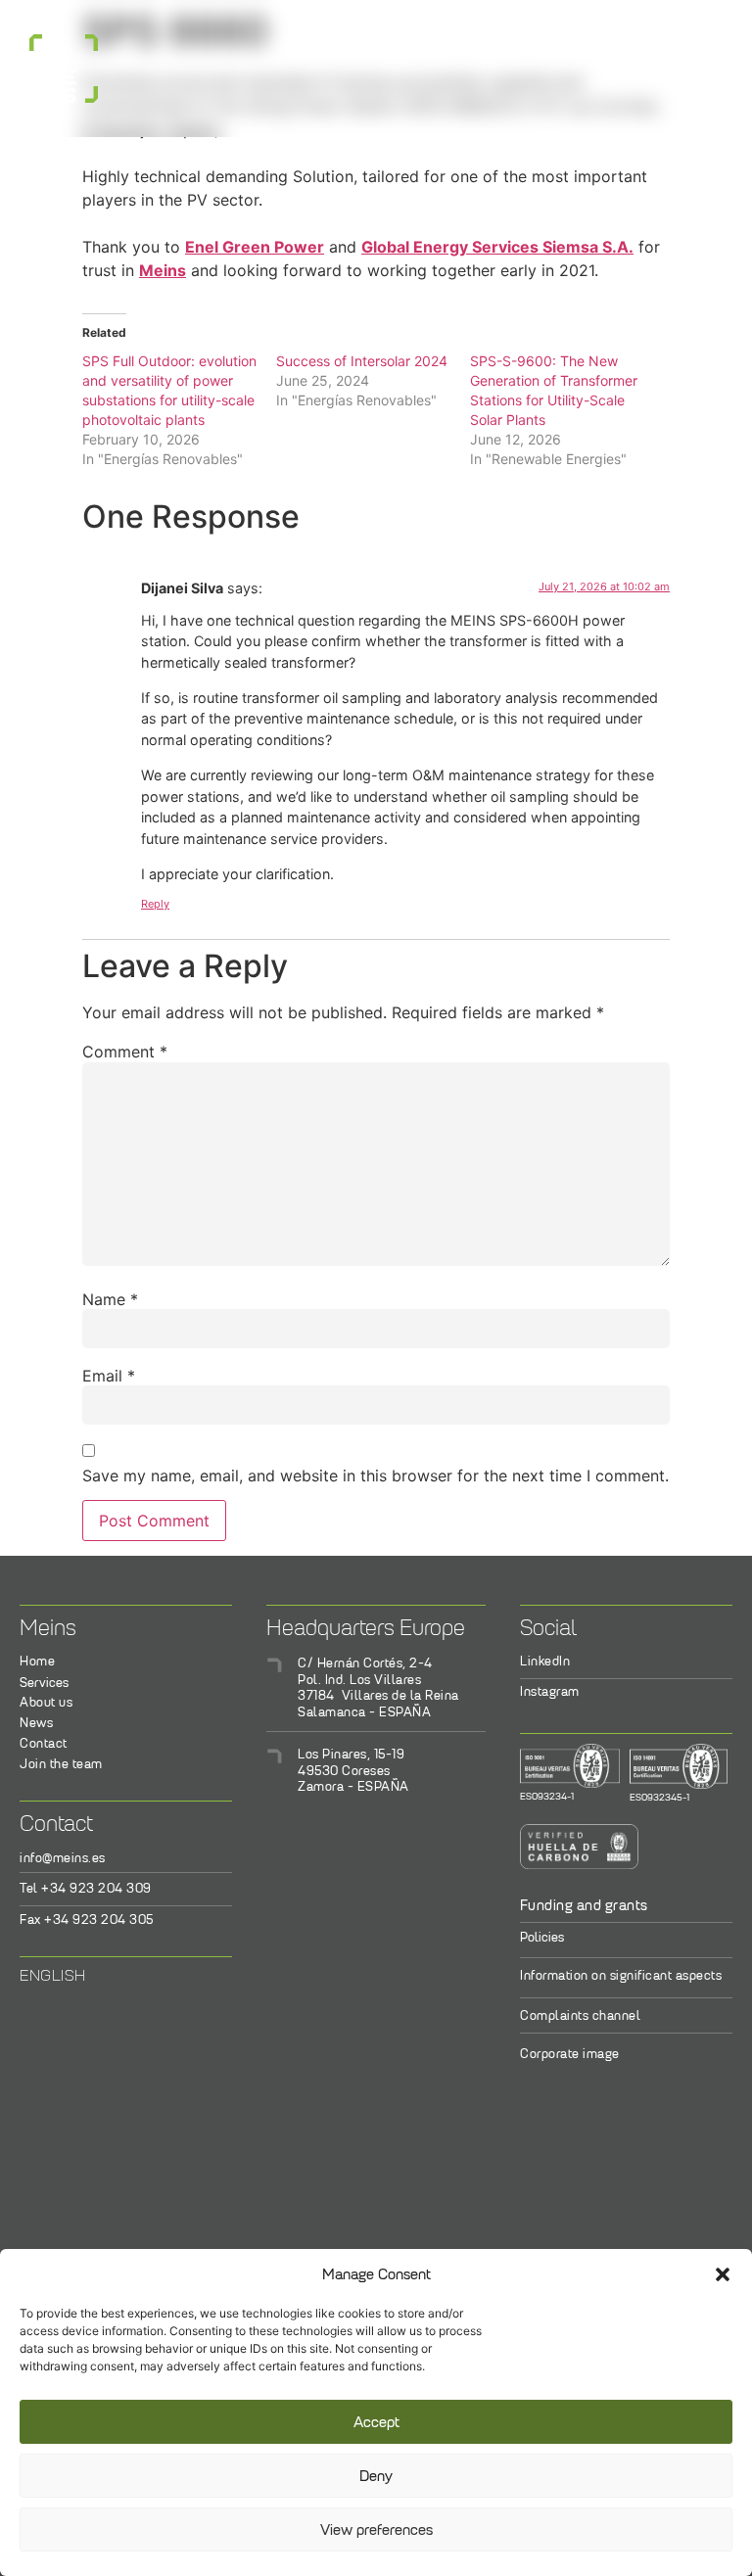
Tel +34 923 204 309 (86, 1888)
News (36, 1723)
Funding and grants (584, 1905)
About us (46, 1702)
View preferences (376, 2530)
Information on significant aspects (621, 1975)
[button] (723, 2274)
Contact (44, 1743)
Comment (125, 1052)
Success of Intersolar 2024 (362, 361)
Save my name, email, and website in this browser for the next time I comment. (376, 1475)
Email (109, 1376)
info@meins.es (63, 1858)
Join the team (61, 1764)
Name (110, 1299)
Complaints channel (580, 2015)
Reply (155, 904)
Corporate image (570, 2054)
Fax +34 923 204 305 (87, 1920)
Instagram (550, 1691)
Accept (376, 2422)
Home (37, 1661)
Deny (376, 2476)
